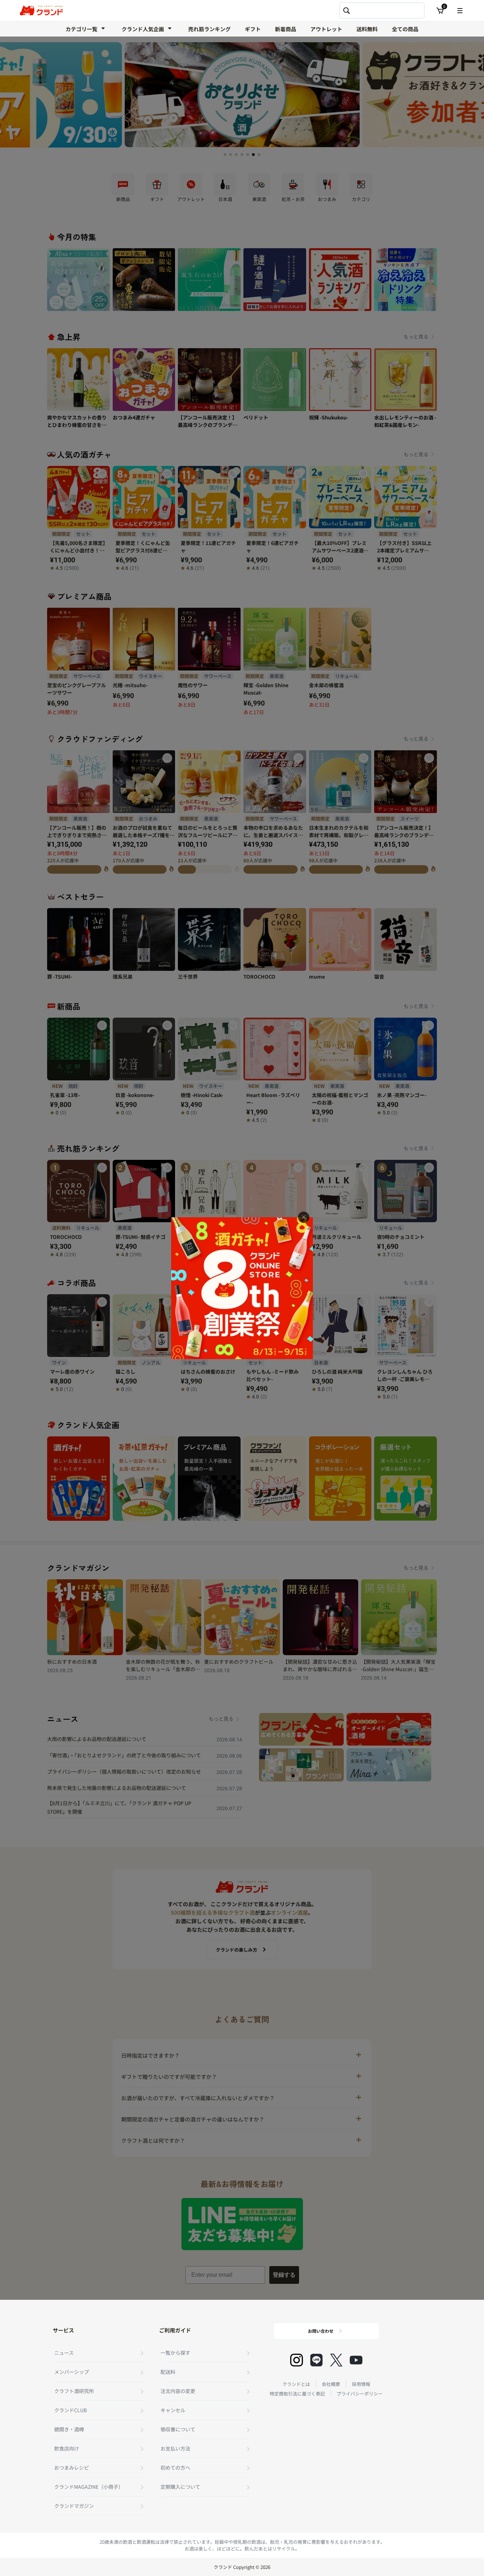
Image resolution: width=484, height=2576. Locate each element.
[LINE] (316, 2360)
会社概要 (331, 2384)
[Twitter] (336, 2360)
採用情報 (361, 2384)
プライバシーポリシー (360, 2394)
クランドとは (296, 2384)
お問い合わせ (321, 2331)
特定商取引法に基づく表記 (297, 2394)
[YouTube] (356, 2360)
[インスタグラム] (297, 2360)
